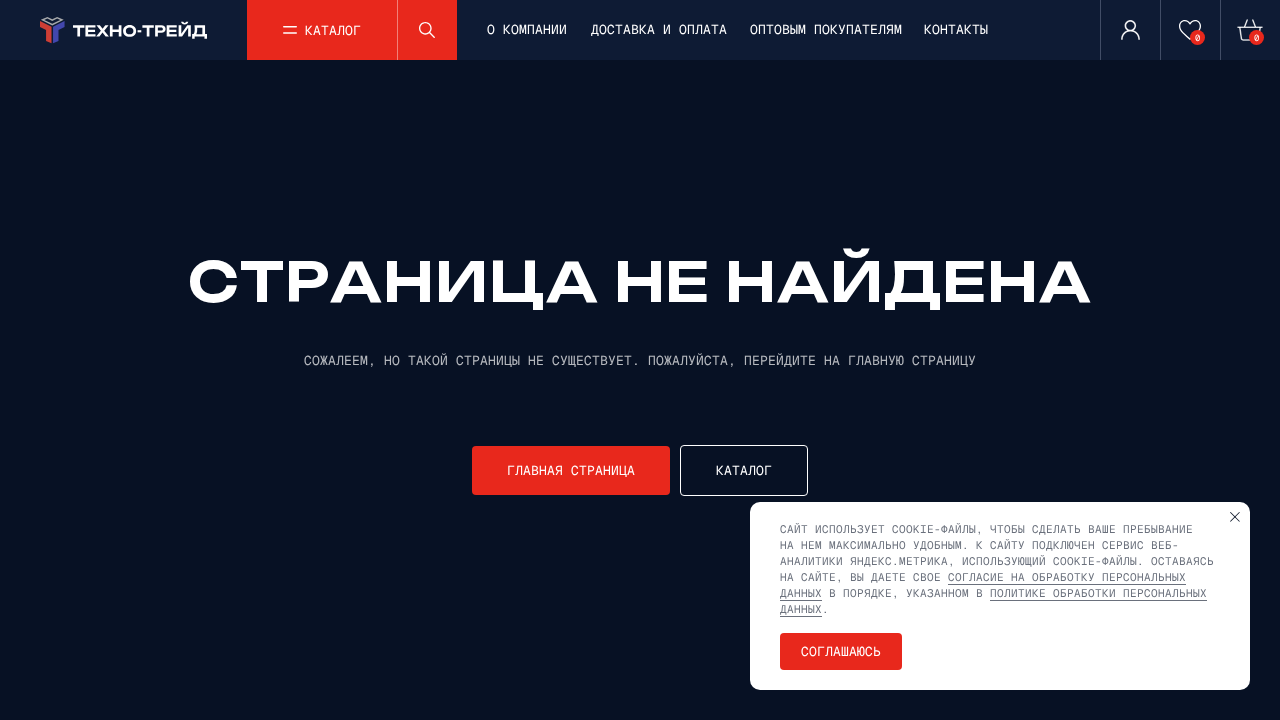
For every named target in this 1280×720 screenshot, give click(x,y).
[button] (322, 30)
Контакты (956, 29)
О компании (527, 29)
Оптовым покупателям (826, 29)
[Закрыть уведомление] (1235, 517)
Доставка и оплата (659, 29)
